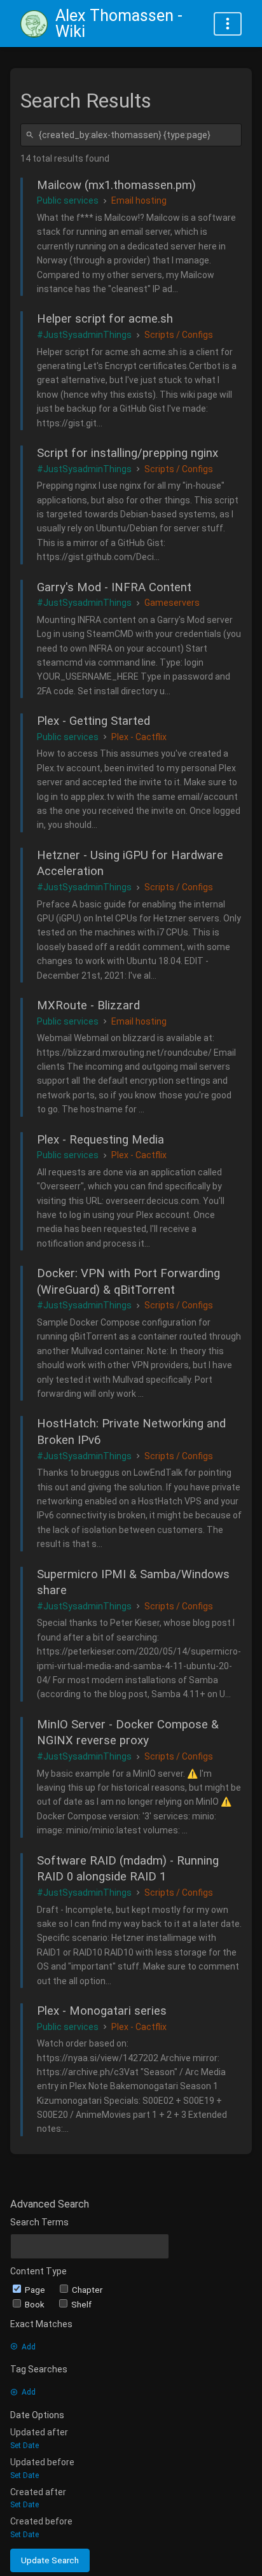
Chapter (87, 2290)
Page (36, 2290)
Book (36, 2305)
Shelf (81, 2305)
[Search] (32, 135)
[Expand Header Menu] (228, 24)
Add (29, 2347)
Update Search (50, 2560)
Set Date (24, 2446)
